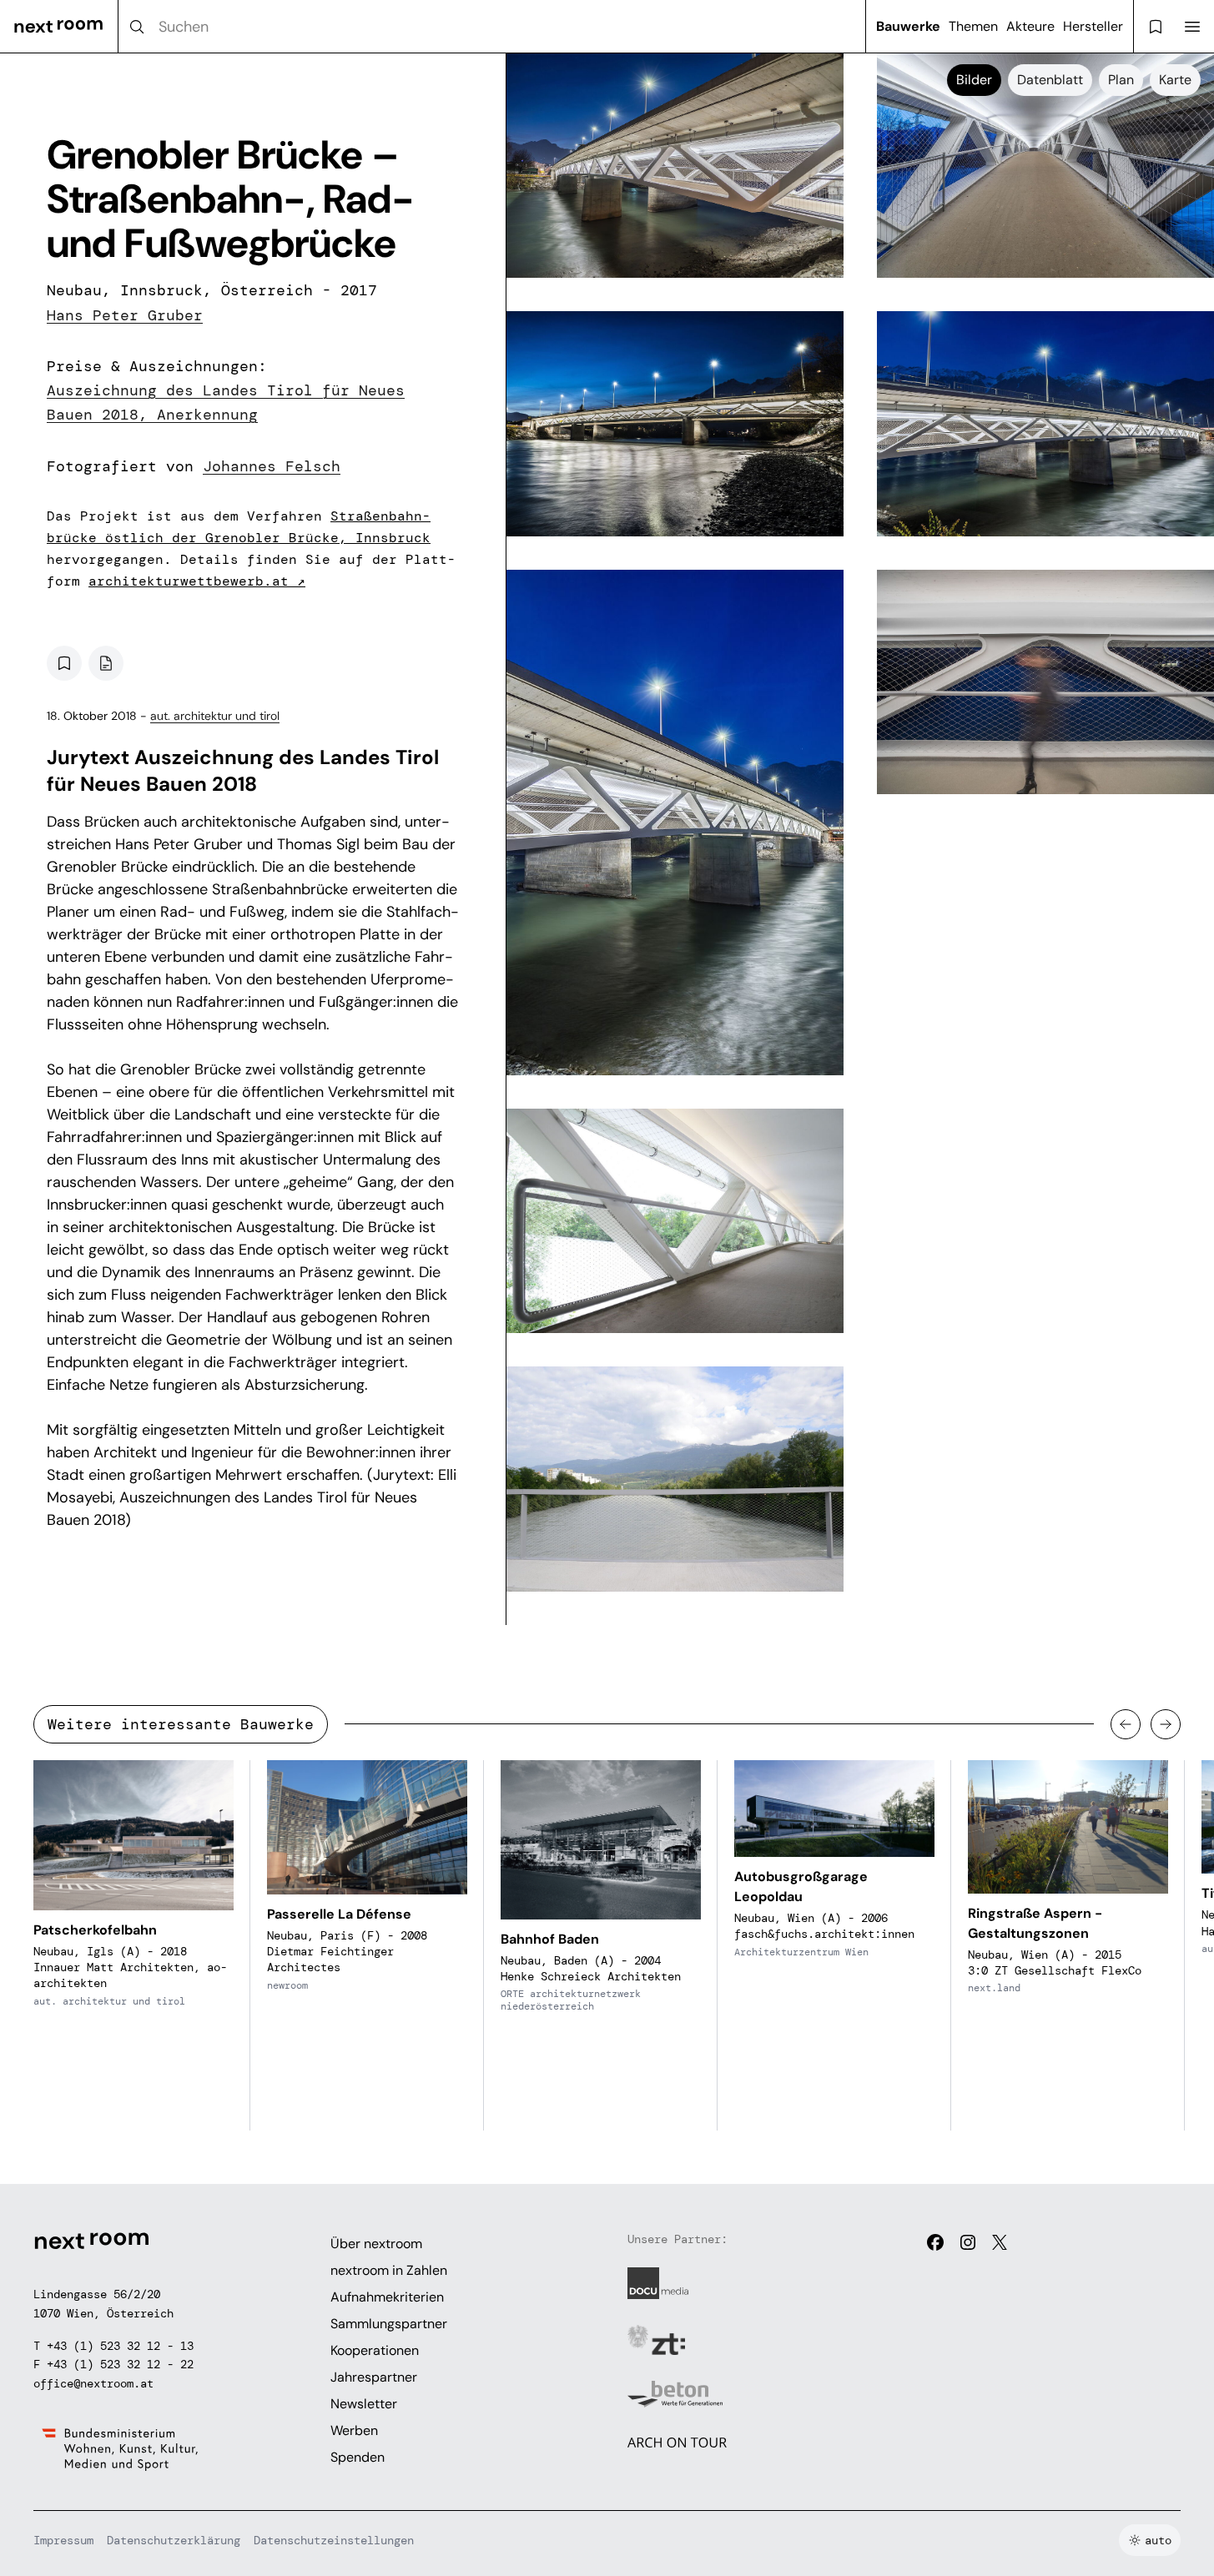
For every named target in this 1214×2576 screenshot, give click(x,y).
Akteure (1030, 26)
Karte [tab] (1175, 80)
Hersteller (1093, 26)
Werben (354, 2430)
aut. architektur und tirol (215, 716)
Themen (973, 26)
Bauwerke (908, 26)
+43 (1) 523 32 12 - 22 (120, 2364)
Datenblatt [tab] (1050, 80)
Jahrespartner (374, 2377)
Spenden (358, 2457)
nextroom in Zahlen (389, 2270)
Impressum (63, 2540)
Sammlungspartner (389, 2324)
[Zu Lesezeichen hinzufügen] (64, 663)
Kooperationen (375, 2350)
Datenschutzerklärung (174, 2540)
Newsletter (364, 2404)
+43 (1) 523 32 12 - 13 (120, 2346)
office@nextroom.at (93, 2383)
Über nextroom (376, 2244)
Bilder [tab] (974, 80)
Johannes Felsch (272, 466)
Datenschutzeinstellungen (334, 2540)
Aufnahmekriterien (387, 2297)
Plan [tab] (1121, 80)
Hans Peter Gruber (125, 315)
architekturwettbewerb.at (197, 581)
